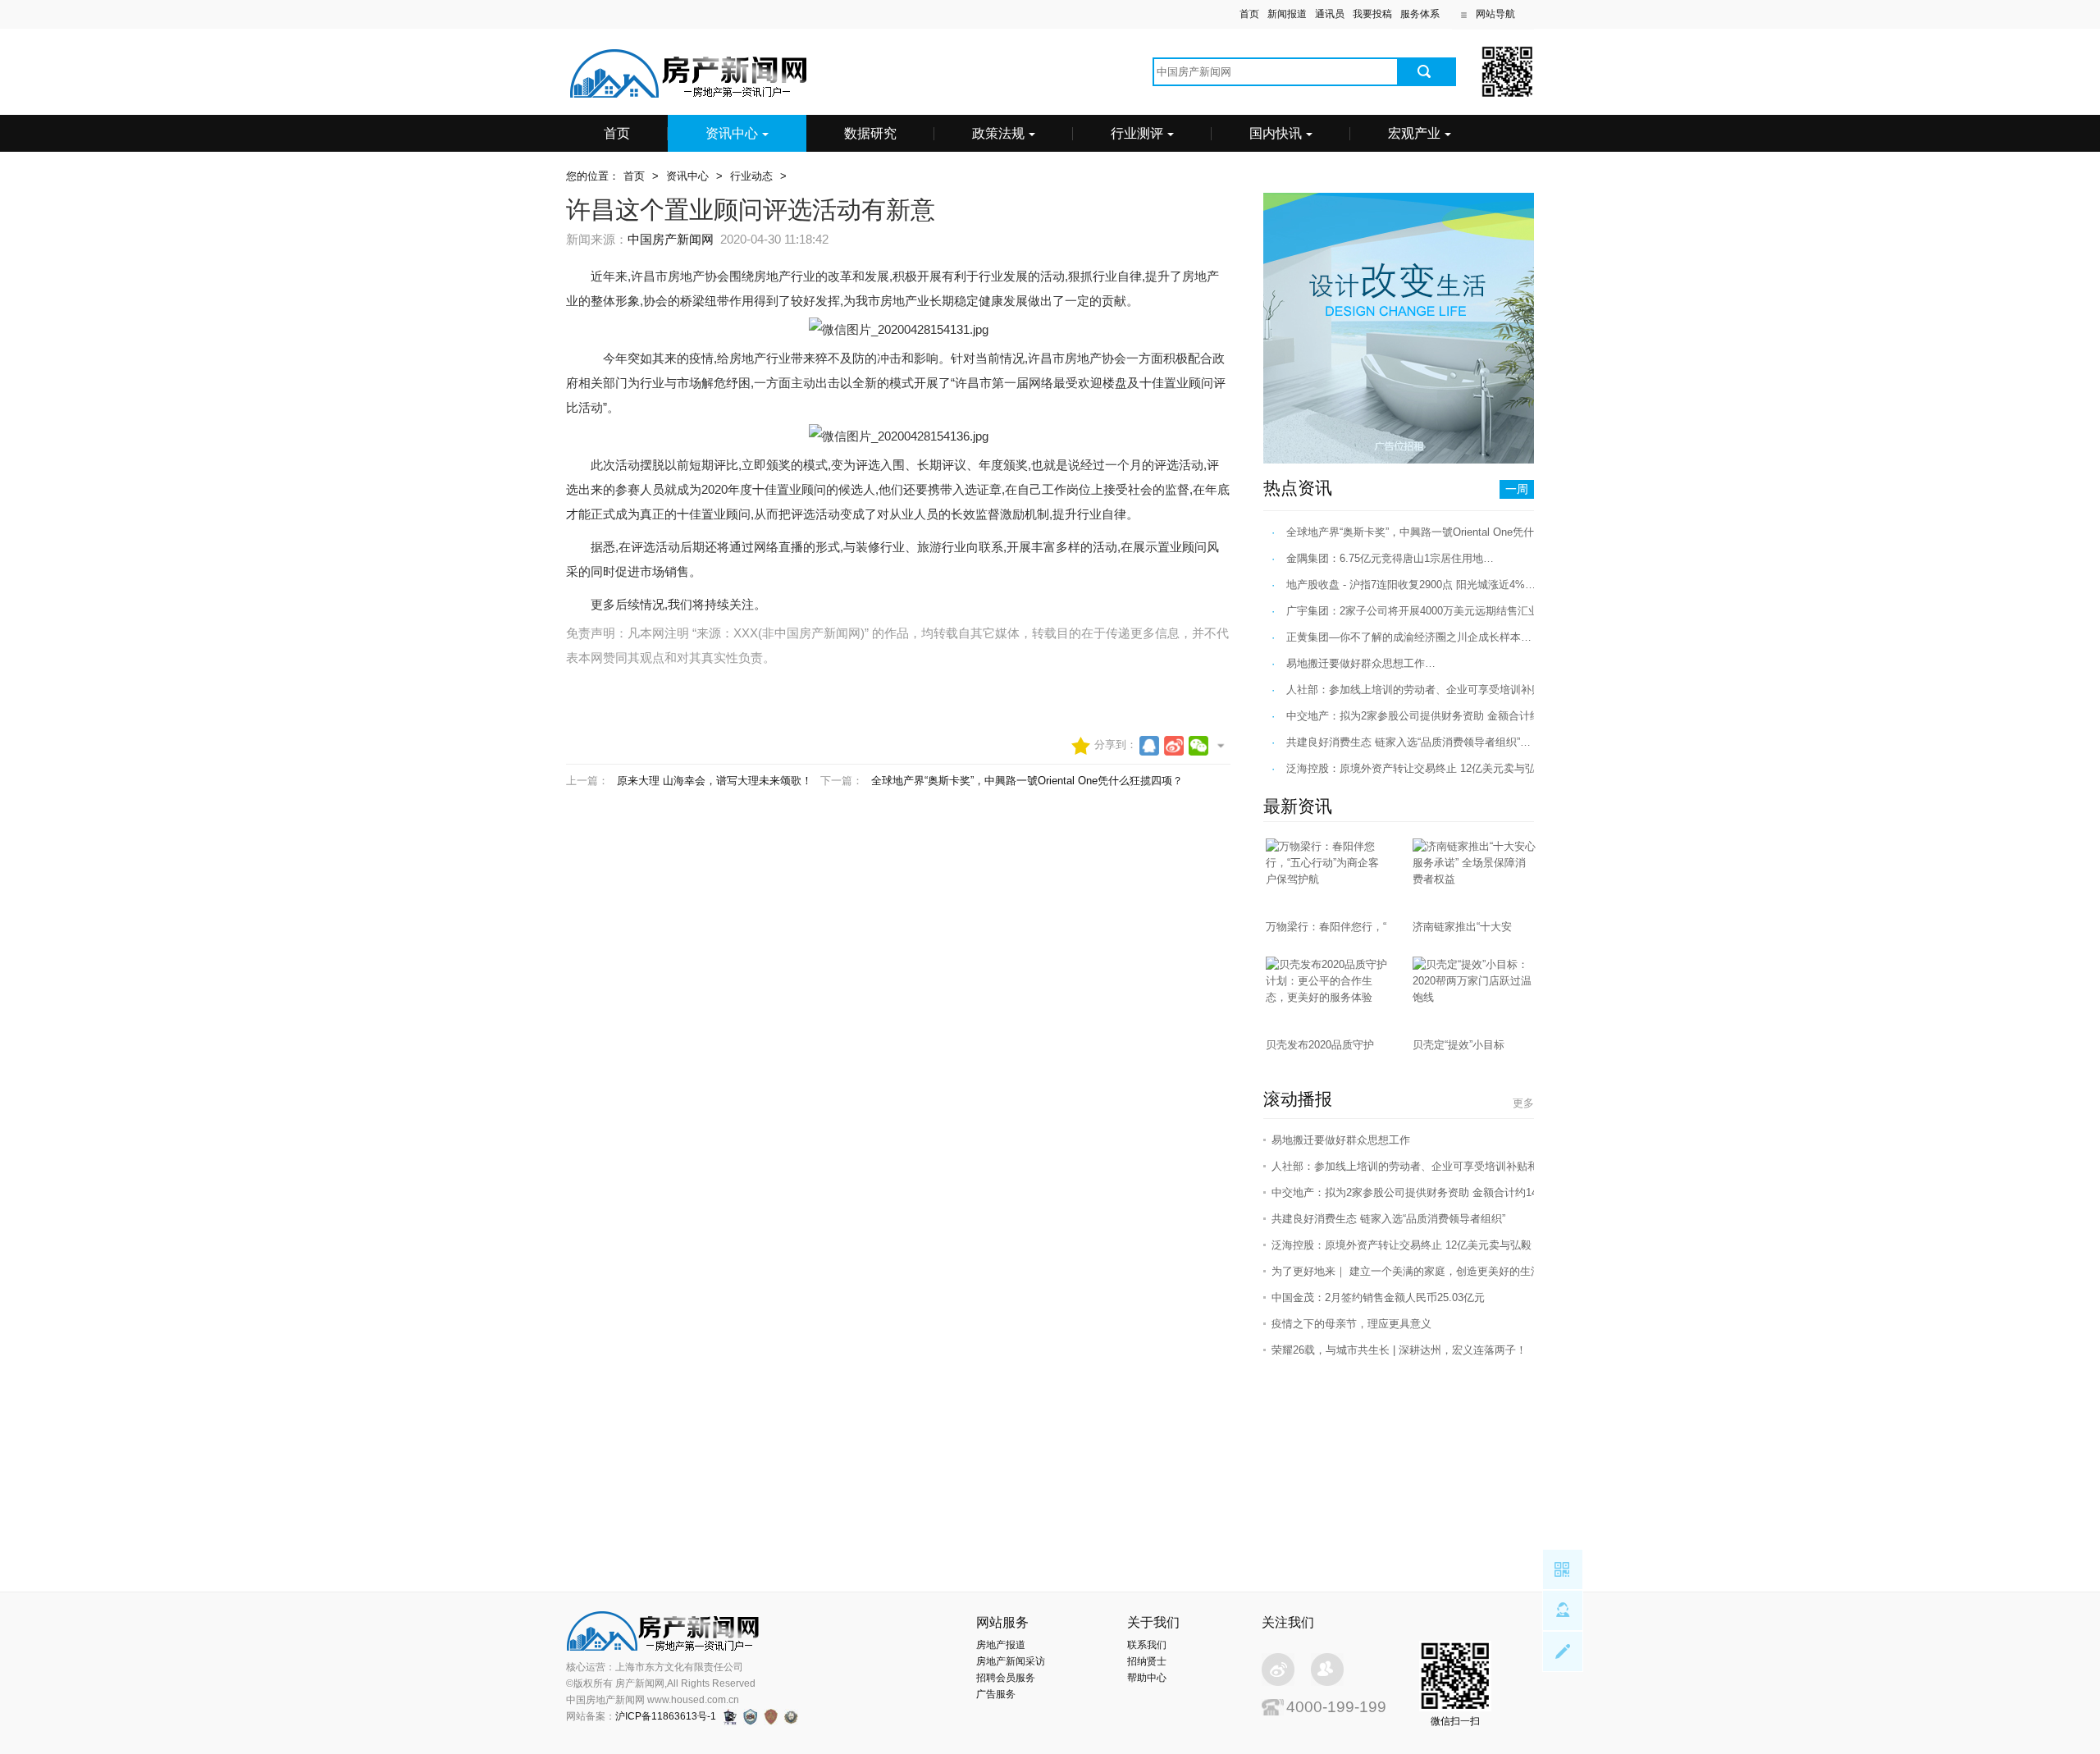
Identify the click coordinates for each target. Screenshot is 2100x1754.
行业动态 (751, 176)
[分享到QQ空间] (1149, 746)
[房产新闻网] (689, 95)
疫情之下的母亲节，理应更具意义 (1351, 1324)
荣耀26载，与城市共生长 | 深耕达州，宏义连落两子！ (1399, 1350)
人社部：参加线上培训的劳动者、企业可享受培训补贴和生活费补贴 (1431, 1166)
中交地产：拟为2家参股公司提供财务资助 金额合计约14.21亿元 (1422, 1192)
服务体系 (1420, 14)
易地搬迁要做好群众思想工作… (1361, 663)
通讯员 (1330, 14)
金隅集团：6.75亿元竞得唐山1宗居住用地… (1390, 558)
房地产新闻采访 (1011, 1661)
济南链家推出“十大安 (1462, 927)
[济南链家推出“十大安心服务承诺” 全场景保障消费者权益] (1474, 879)
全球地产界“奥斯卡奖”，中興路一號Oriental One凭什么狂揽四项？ (1027, 781)
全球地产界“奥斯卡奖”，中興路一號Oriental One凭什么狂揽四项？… (1447, 532)
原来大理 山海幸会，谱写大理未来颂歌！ (714, 781)
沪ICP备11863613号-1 (666, 1716)
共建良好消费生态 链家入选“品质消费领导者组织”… (1408, 742)
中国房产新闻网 (671, 239)
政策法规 (998, 133)
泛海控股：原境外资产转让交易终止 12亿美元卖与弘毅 (1402, 1245)
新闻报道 (1287, 14)
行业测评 (1137, 133)
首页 (1249, 14)
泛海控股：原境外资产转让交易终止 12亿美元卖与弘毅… (1422, 768)
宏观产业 (1414, 133)
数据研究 (870, 133)
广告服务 (996, 1694)
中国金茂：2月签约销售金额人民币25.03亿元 (1378, 1297)
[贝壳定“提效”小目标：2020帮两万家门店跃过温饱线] (1474, 997)
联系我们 (1147, 1645)
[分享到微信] (1198, 746)
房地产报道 (1001, 1645)
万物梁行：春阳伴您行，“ (1326, 927)
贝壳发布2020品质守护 (1320, 1045)
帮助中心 (1147, 1678)
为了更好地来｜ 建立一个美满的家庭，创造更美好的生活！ (1412, 1271)
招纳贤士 (1147, 1661)
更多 (1523, 1103)
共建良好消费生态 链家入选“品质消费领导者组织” (1388, 1219)
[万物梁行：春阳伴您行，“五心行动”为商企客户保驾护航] (1327, 879)
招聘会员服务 (1006, 1678)
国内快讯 (1276, 133)
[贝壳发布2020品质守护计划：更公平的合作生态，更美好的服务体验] (1327, 997)
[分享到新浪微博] (1174, 746)
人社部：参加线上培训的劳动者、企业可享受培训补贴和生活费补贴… (1452, 690)
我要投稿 (1372, 14)
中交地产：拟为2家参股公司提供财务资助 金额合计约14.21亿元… (1443, 716)
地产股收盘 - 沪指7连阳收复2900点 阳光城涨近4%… (1411, 585)
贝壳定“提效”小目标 (1459, 1045)
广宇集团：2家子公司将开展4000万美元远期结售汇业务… (1423, 611)
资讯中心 (732, 133)
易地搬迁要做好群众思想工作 (1341, 1140)
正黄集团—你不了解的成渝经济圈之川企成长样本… (1409, 637)
